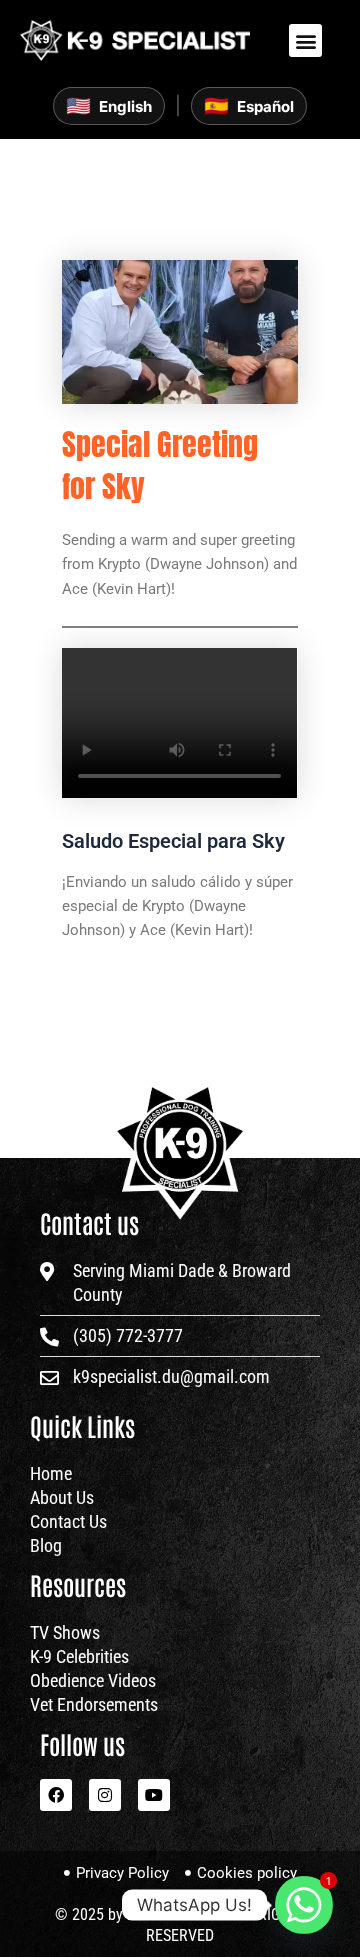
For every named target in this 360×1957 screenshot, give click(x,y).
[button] (305, 40)
